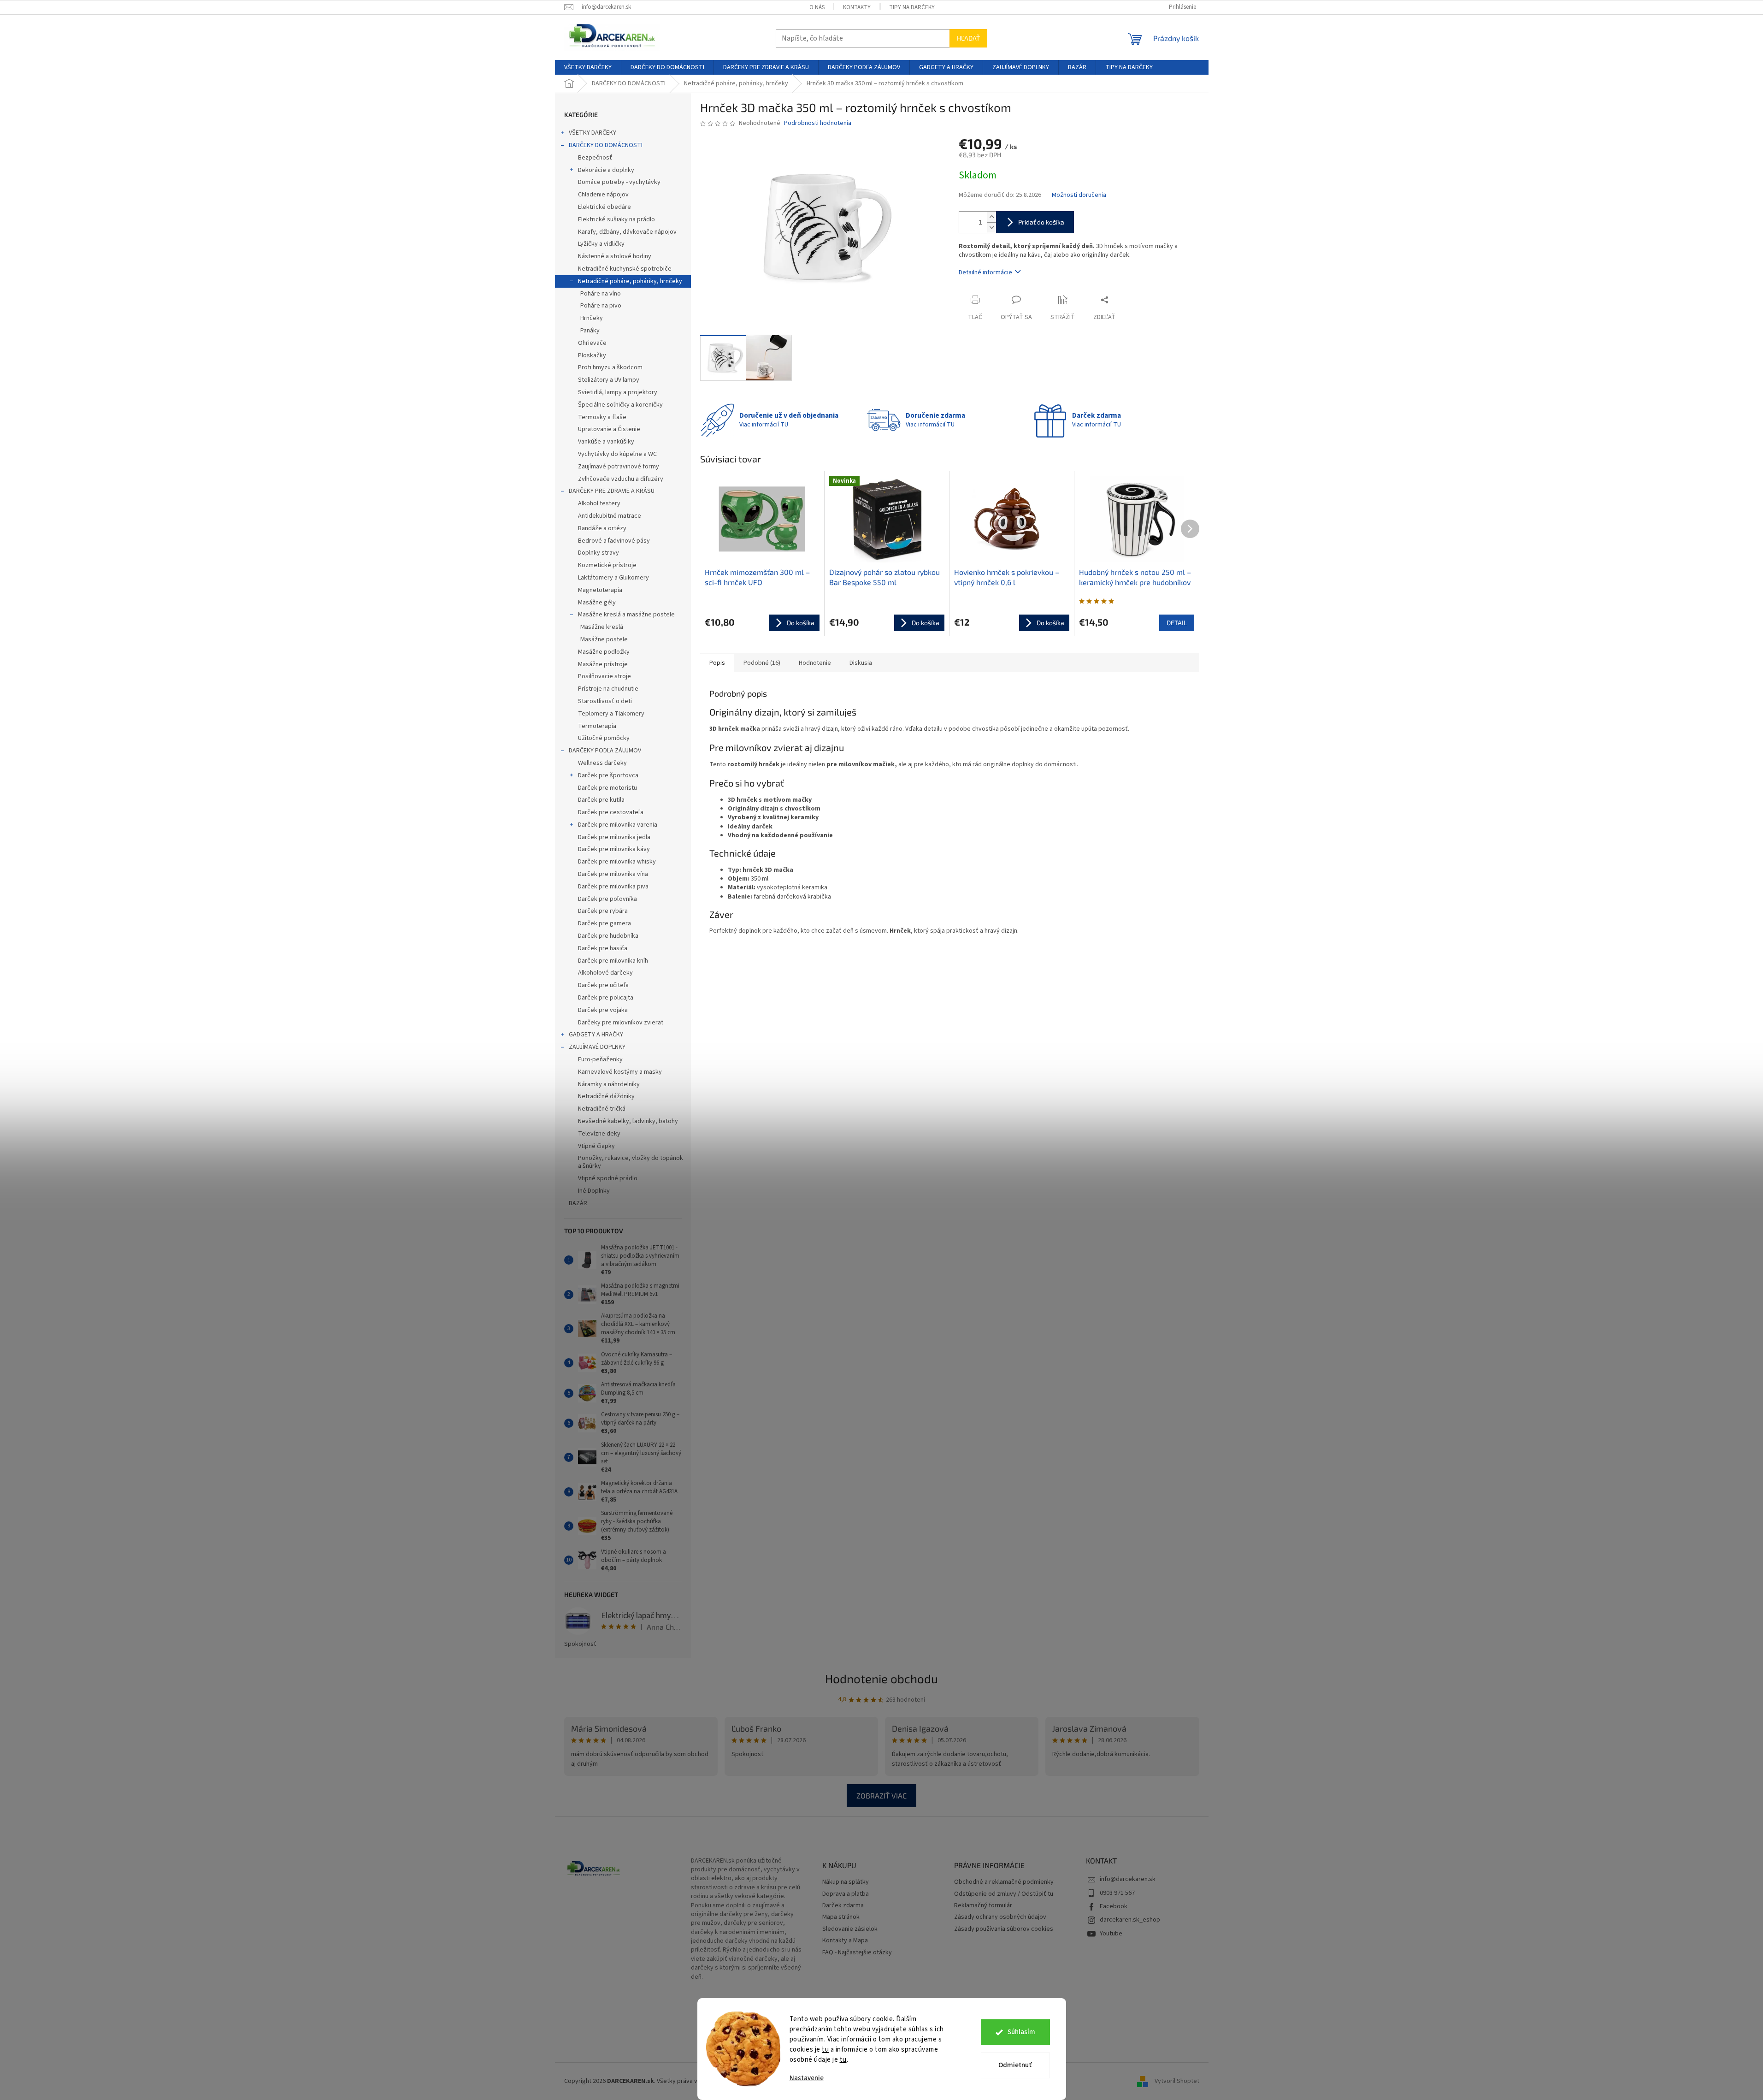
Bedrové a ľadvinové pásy (614, 541)
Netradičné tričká (602, 1109)
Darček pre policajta (606, 998)
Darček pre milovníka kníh (613, 961)
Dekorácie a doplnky (606, 170)
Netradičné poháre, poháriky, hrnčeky (630, 281)
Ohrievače (592, 343)
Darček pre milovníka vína (613, 874)
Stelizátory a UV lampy (609, 380)
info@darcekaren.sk (1128, 1879)
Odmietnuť (1015, 2065)
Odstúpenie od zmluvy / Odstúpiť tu (1004, 1894)
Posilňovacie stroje (604, 676)
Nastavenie (807, 2078)
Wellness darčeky (602, 763)
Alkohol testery (599, 503)
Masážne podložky (604, 652)
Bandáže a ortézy (602, 528)
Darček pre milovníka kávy (614, 849)
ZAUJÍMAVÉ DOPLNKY (597, 1047)
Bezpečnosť (595, 158)
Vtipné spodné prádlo (608, 1178)
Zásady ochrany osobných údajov (1000, 1917)
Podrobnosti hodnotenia (818, 123)
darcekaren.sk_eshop (1130, 1920)
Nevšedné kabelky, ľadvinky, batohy (628, 1121)
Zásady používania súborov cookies (1004, 1929)
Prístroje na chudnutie (608, 689)
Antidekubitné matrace (610, 516)
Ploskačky (592, 355)
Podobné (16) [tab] (762, 663)
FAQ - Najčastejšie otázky (857, 1953)
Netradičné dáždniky (606, 1096)
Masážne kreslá (602, 627)
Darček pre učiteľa (603, 985)
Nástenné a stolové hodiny (615, 256)
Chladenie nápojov (603, 195)
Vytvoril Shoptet (1177, 2081)
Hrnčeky (592, 318)
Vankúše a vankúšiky (606, 442)
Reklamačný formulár (983, 1906)
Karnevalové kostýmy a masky (620, 1072)
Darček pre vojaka (603, 1010)
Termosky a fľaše (602, 417)
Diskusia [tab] (861, 663)
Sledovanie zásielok (850, 1929)
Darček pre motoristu (607, 788)
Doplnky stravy (598, 553)
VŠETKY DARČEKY (593, 133)
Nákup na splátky (846, 1882)
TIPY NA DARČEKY (912, 7)
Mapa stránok (841, 1917)
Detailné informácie (985, 272)
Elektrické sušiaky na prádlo (616, 219)
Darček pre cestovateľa (611, 812)
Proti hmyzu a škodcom (610, 367)
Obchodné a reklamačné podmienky (1004, 1882)
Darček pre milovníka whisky (617, 862)
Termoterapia (597, 726)
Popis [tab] (717, 663)
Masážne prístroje (603, 664)
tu (825, 2050)
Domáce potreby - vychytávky (619, 182)
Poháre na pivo (601, 306)
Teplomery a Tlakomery (611, 714)
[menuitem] (588, 67)
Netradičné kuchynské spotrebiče (625, 269)
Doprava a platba (846, 1894)
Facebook (1114, 1906)
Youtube (1111, 1934)
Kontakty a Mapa (845, 1941)
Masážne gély (597, 603)
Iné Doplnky (594, 1191)
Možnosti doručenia (1079, 195)
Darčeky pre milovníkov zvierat (621, 1023)
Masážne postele (604, 639)
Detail (1177, 623)
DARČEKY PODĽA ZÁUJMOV (605, 751)
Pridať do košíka (1041, 222)
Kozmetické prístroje (607, 565)
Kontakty (857, 7)
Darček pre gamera (604, 923)
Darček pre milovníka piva (613, 887)
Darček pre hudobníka (608, 936)
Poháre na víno (601, 294)
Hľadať (968, 38)
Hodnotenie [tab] (815, 663)
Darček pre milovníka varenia (618, 825)
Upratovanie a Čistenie (609, 429)
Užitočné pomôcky (604, 738)
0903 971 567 (1117, 1893)
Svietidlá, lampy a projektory (618, 392)
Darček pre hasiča (603, 948)
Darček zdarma (843, 1906)
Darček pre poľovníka (607, 899)
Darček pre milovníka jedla (614, 837)
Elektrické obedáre (604, 207)
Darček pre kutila (601, 800)
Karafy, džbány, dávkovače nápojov (627, 232)
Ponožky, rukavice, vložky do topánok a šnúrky (631, 1162)
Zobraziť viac (881, 1795)
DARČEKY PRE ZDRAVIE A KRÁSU (612, 491)
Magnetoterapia (600, 590)
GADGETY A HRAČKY (596, 1035)
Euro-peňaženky (600, 1059)
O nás (817, 7)
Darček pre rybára (603, 911)
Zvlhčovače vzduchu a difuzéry (621, 479)
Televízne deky (599, 1134)
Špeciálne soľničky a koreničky (620, 405)
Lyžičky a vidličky (601, 244)
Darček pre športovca (608, 775)
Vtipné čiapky (596, 1146)
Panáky (590, 331)
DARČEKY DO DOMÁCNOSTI (606, 145)
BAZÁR (578, 1203)
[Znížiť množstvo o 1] (991, 228)
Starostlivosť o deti (605, 701)
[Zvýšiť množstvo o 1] (991, 217)
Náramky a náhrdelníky (609, 1084)
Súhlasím (1021, 2032)
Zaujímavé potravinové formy (619, 467)
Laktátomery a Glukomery (613, 578)
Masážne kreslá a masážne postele (626, 615)
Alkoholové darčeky (605, 973)
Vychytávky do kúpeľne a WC (617, 454)
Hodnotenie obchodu (881, 1678)
